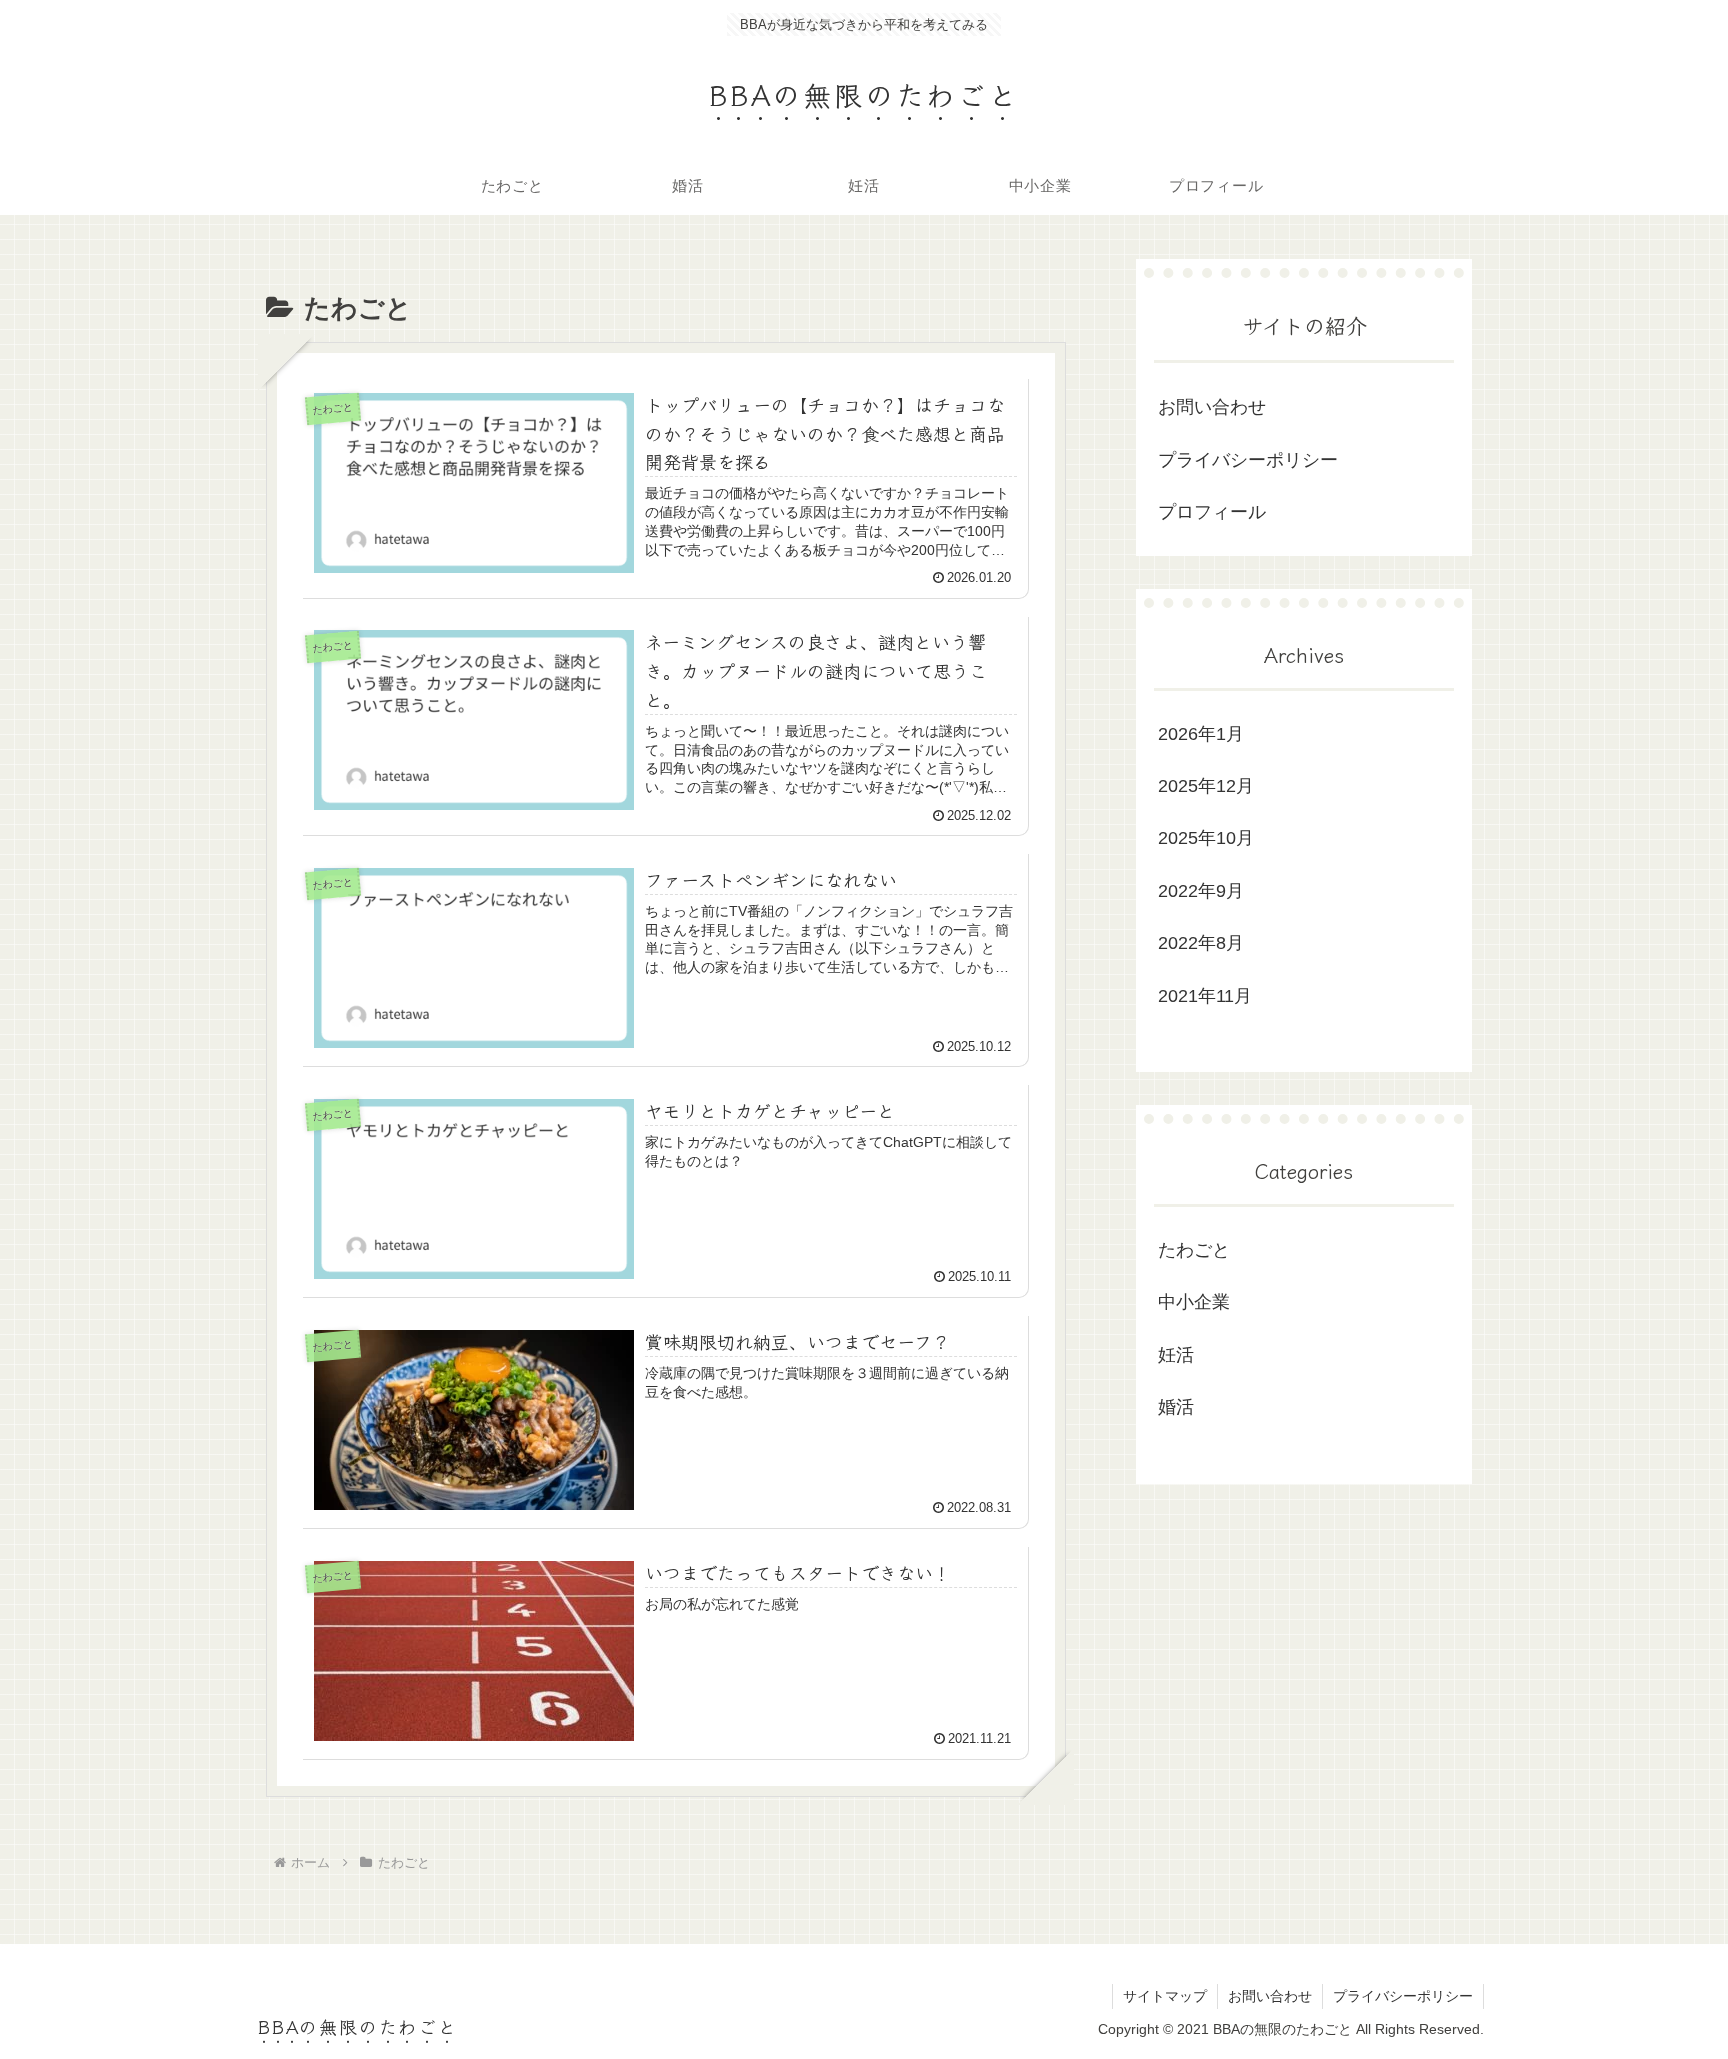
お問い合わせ (1212, 407)
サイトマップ (1165, 1996)
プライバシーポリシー (1248, 460)
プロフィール (1212, 512)
